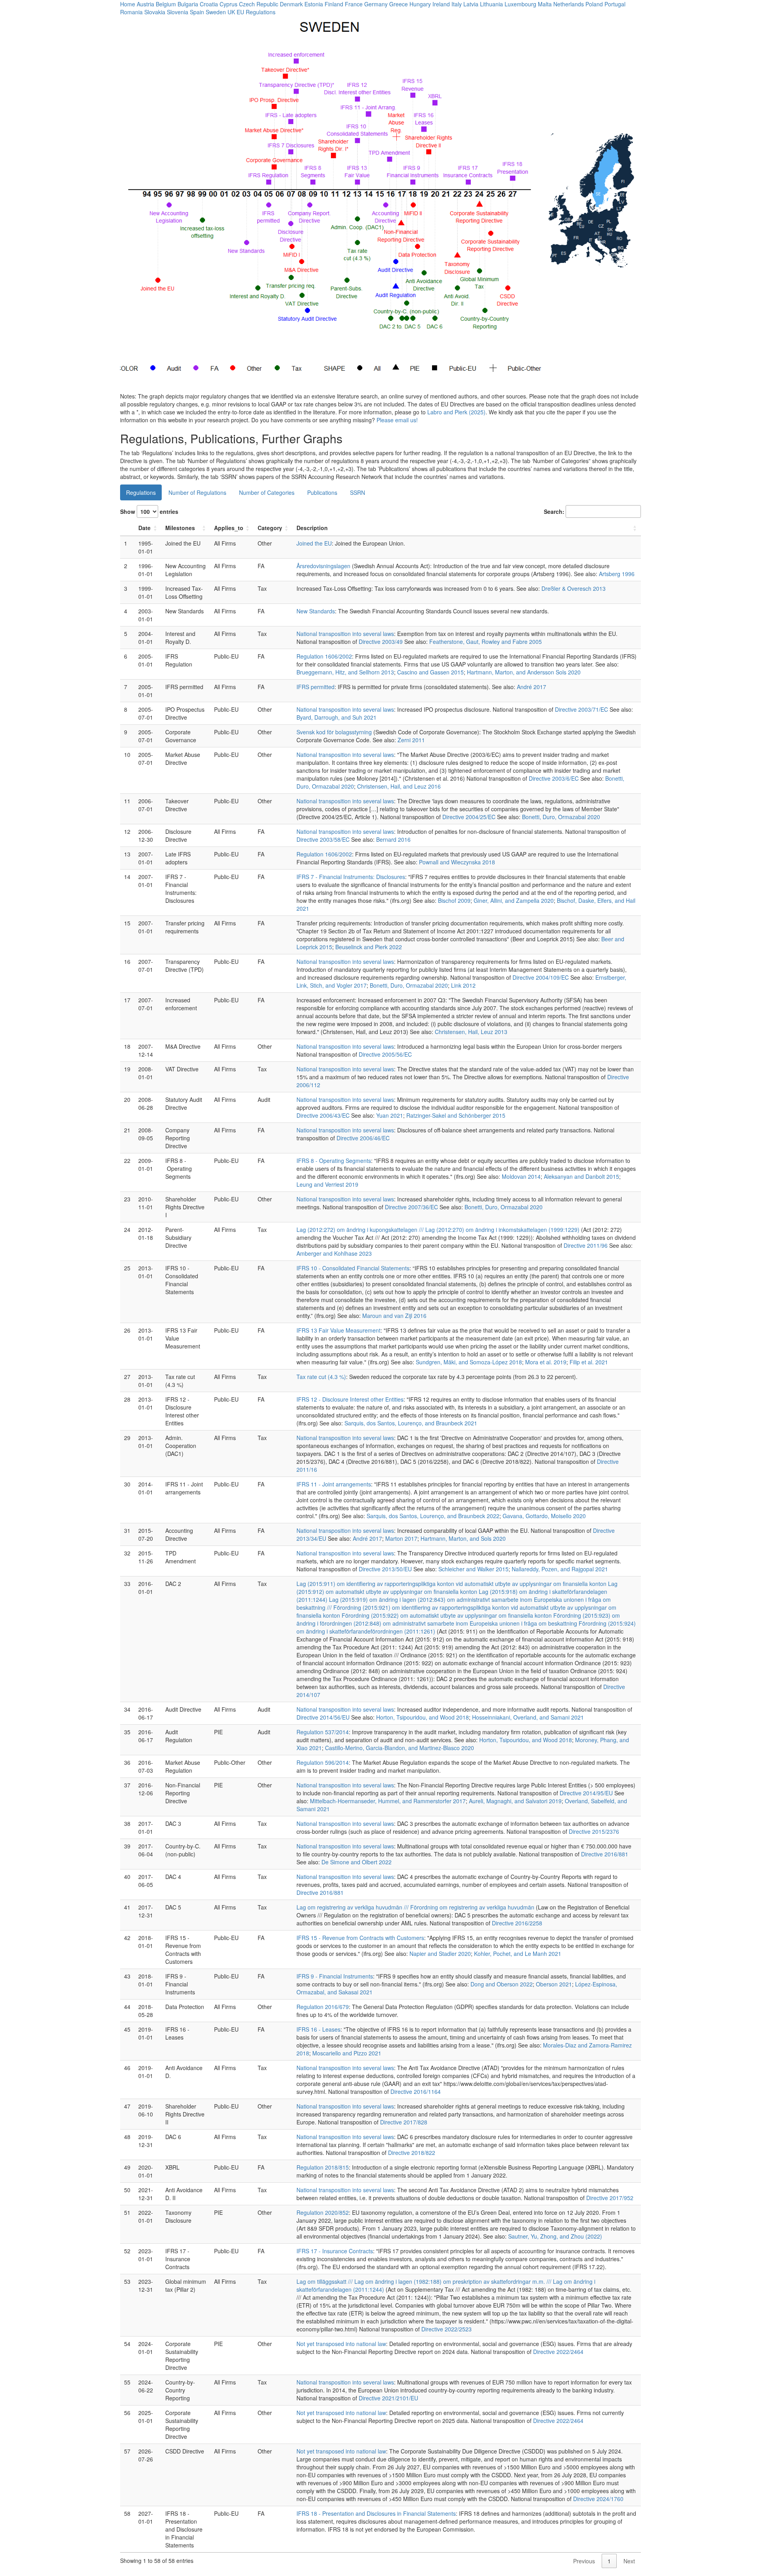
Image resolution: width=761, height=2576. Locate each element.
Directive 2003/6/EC (554, 778)
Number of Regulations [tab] (197, 492)
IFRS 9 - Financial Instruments (335, 1976)
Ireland (441, 4)
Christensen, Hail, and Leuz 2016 (399, 786)
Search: (554, 511)
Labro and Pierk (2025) (456, 412)
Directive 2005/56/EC (385, 1054)
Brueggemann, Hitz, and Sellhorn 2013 (345, 672)
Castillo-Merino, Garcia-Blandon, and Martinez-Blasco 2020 (400, 1748)
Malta (545, 4)
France (354, 4)
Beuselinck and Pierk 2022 (369, 947)
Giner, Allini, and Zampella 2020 (514, 900)
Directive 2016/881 (605, 1854)
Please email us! (397, 420)
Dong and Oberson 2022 (502, 1984)
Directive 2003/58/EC (323, 839)
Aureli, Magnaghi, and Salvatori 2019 (515, 1801)
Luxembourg (520, 4)
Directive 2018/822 (412, 2153)
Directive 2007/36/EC (411, 1207)
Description (312, 528)
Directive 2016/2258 (517, 1923)
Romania (131, 12)
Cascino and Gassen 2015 (430, 672)
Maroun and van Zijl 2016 (394, 1316)
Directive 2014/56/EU (323, 1717)
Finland (334, 4)
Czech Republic (259, 4)
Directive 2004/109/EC (541, 977)
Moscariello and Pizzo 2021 (347, 2053)
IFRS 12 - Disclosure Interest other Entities (350, 1399)
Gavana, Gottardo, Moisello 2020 (544, 1516)
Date (144, 528)
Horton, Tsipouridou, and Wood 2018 (423, 1717)
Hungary (420, 4)
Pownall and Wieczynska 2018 (457, 862)
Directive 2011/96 (586, 1245)
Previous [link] (584, 2561)
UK (231, 12)
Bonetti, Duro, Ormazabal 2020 (561, 817)
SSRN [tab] (358, 492)
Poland (594, 4)
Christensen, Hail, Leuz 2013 (471, 1032)
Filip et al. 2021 (589, 1362)
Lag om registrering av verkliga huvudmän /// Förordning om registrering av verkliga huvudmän (415, 1907)
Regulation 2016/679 (323, 2007)
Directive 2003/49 (381, 642)
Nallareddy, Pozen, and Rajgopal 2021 (560, 1569)
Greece (399, 4)
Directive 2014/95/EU (586, 1793)
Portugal (615, 4)
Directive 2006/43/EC (323, 1115)
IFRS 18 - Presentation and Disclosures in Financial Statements (376, 2513)
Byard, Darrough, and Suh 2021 (337, 717)
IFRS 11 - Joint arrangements (334, 1484)
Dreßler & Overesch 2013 (574, 588)
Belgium (166, 4)
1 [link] (609, 2561)
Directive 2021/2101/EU (388, 2398)
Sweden (216, 12)
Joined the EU (314, 543)
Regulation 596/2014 (323, 1762)
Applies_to (229, 528)
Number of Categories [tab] (267, 492)
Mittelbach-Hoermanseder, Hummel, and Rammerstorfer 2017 (388, 1801)
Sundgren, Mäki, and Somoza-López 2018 (469, 1362)
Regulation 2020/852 (323, 2212)
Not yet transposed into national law (341, 2344)
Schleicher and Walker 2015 (473, 1569)
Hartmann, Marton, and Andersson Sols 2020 (524, 672)
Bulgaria (188, 4)
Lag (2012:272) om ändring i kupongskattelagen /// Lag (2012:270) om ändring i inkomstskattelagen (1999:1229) (438, 1230)
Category (270, 528)
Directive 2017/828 (404, 2122)
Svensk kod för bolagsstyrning (334, 732)
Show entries (149, 511)
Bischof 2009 (454, 900)
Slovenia (178, 12)
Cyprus (228, 4)
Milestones (180, 528)
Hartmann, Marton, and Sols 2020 (463, 1538)
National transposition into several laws (345, 634)
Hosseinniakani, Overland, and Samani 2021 (528, 1717)
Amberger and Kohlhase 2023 (334, 1253)
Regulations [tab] (141, 492)
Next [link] (629, 2561)
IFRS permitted (315, 687)
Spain (197, 12)
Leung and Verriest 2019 (327, 1184)
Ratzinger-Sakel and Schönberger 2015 (456, 1115)
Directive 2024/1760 (598, 2499)
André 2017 (532, 687)
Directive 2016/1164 (416, 2091)
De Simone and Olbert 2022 (357, 1862)
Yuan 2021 (390, 1115)
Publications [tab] (322, 492)
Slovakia (155, 12)
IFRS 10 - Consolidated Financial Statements (353, 1268)
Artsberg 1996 (617, 574)
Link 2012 (463, 985)
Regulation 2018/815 (323, 2167)
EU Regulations (256, 12)
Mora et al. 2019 (546, 1362)
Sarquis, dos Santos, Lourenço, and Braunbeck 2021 (411, 1423)
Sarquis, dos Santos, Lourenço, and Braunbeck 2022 (433, 1516)
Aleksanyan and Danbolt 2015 (581, 1176)
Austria (145, 4)
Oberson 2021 (554, 1984)
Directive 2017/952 (610, 2198)
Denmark (291, 4)
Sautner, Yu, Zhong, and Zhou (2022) (555, 2236)
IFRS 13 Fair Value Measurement (338, 1330)
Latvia (471, 4)
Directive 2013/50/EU (385, 1569)
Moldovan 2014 (521, 1176)
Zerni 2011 (411, 740)
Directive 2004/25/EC (469, 817)
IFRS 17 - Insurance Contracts (335, 2251)
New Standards (316, 611)
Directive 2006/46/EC (363, 1138)
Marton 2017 (401, 1538)
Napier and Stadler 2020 (440, 1954)
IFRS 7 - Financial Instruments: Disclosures (351, 877)
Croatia (209, 4)
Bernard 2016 (393, 839)
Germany (376, 4)
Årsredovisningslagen (323, 566)
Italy (457, 4)
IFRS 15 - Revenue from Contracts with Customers (360, 1938)
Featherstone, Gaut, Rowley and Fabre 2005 (486, 642)
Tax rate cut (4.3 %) (321, 1377)
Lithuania (491, 4)
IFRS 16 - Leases (318, 2029)
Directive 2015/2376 (594, 1831)
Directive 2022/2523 (446, 2329)
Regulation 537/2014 (323, 1732)
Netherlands (569, 4)
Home (128, 4)
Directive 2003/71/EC (581, 709)
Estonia (314, 4)
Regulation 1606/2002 (324, 656)
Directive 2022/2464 (558, 2352)
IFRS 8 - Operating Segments (334, 1161)
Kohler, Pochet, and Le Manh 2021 (518, 1954)
